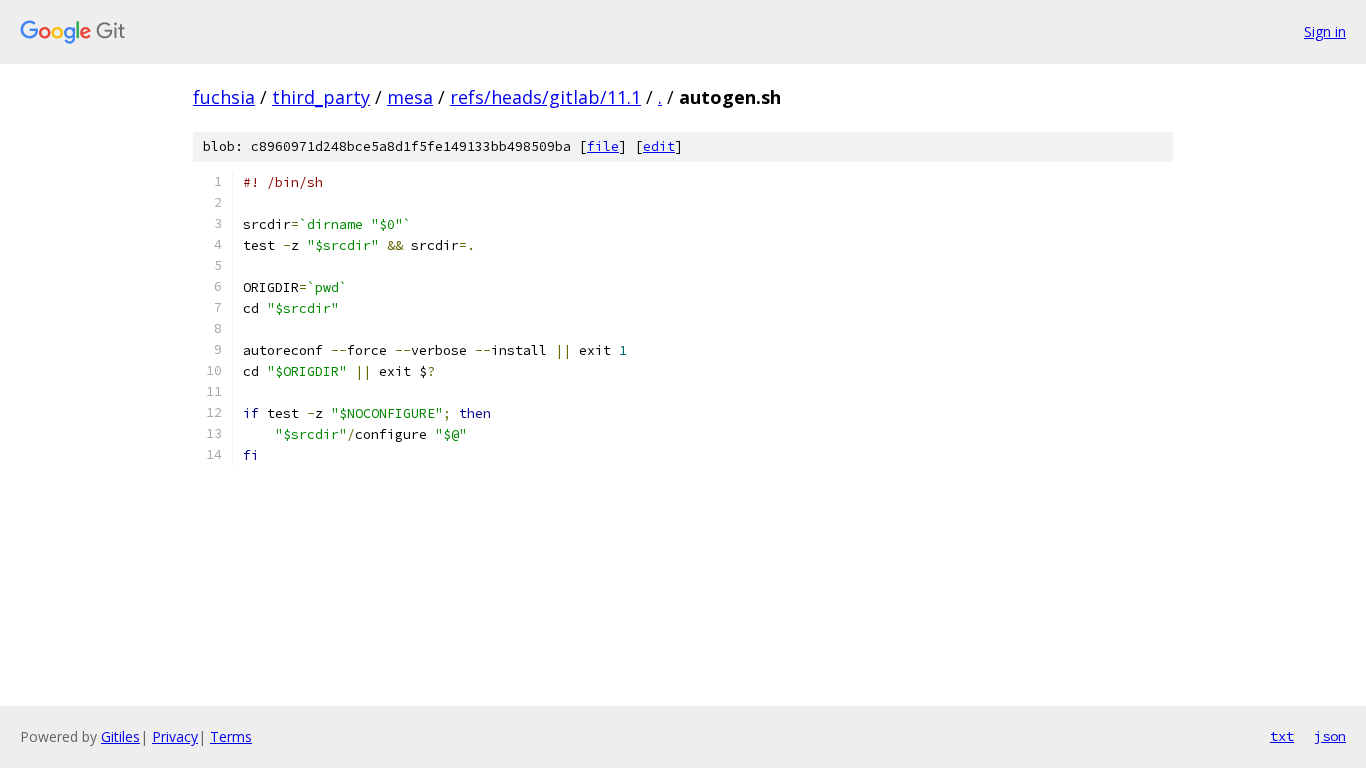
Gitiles (120, 736)
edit (659, 146)
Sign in (1325, 31)
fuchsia (224, 97)
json (1330, 736)
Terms (231, 736)
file (603, 146)
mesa (410, 97)
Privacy (175, 736)
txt (1282, 736)
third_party (321, 97)
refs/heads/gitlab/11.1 (545, 97)
